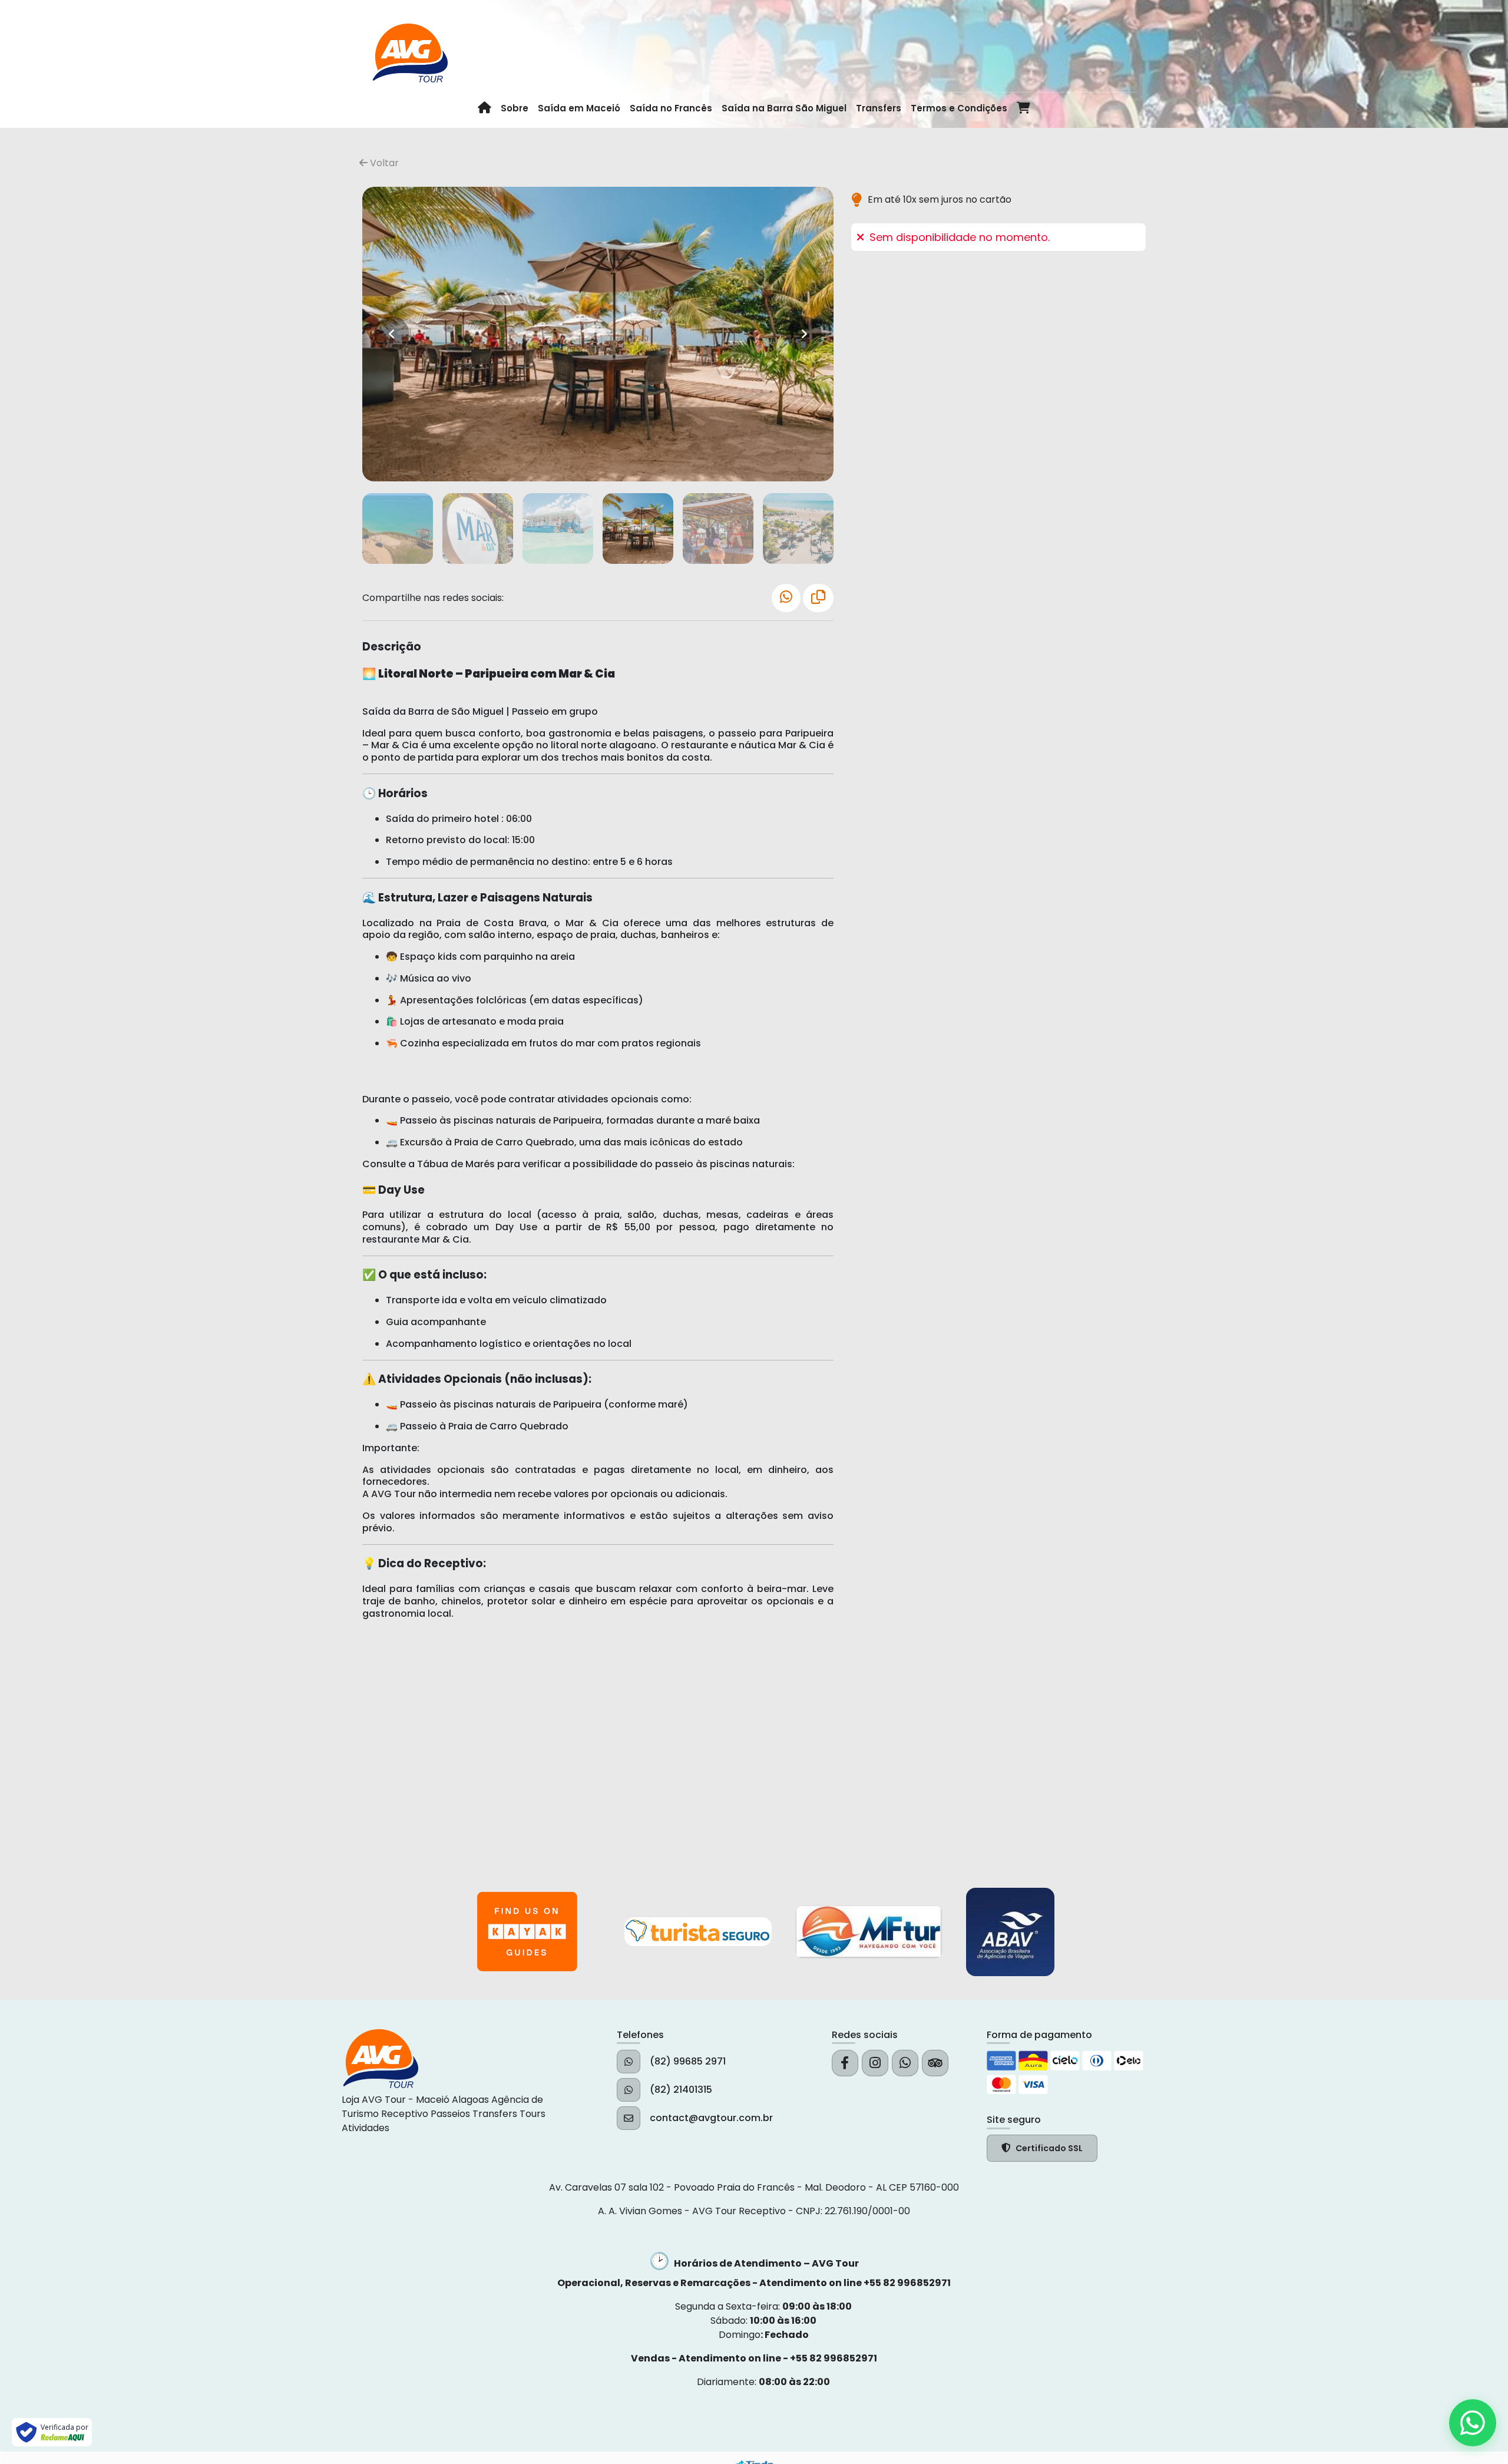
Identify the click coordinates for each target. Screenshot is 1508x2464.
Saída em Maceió (579, 108)
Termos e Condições (959, 108)
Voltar (383, 163)
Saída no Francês (671, 108)
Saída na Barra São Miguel (784, 108)
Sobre (515, 108)
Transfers (879, 108)
